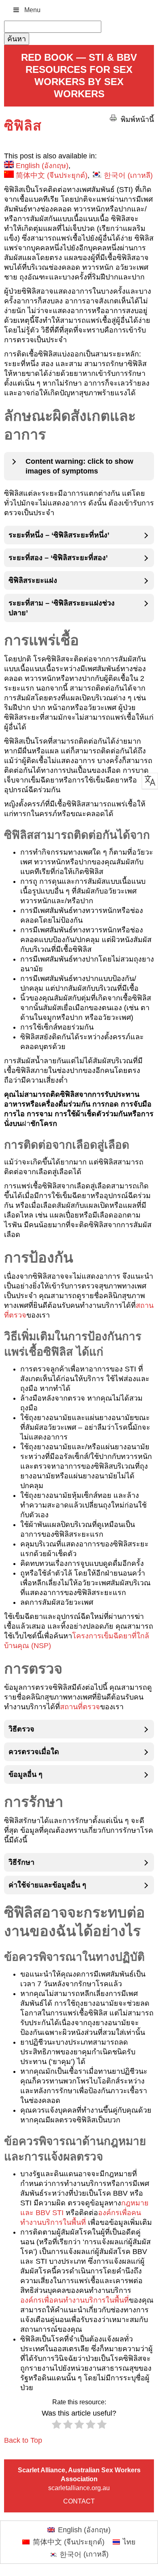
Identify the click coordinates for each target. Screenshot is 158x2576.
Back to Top (23, 2440)
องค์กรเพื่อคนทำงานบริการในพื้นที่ (75, 2300)
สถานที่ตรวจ (80, 1707)
